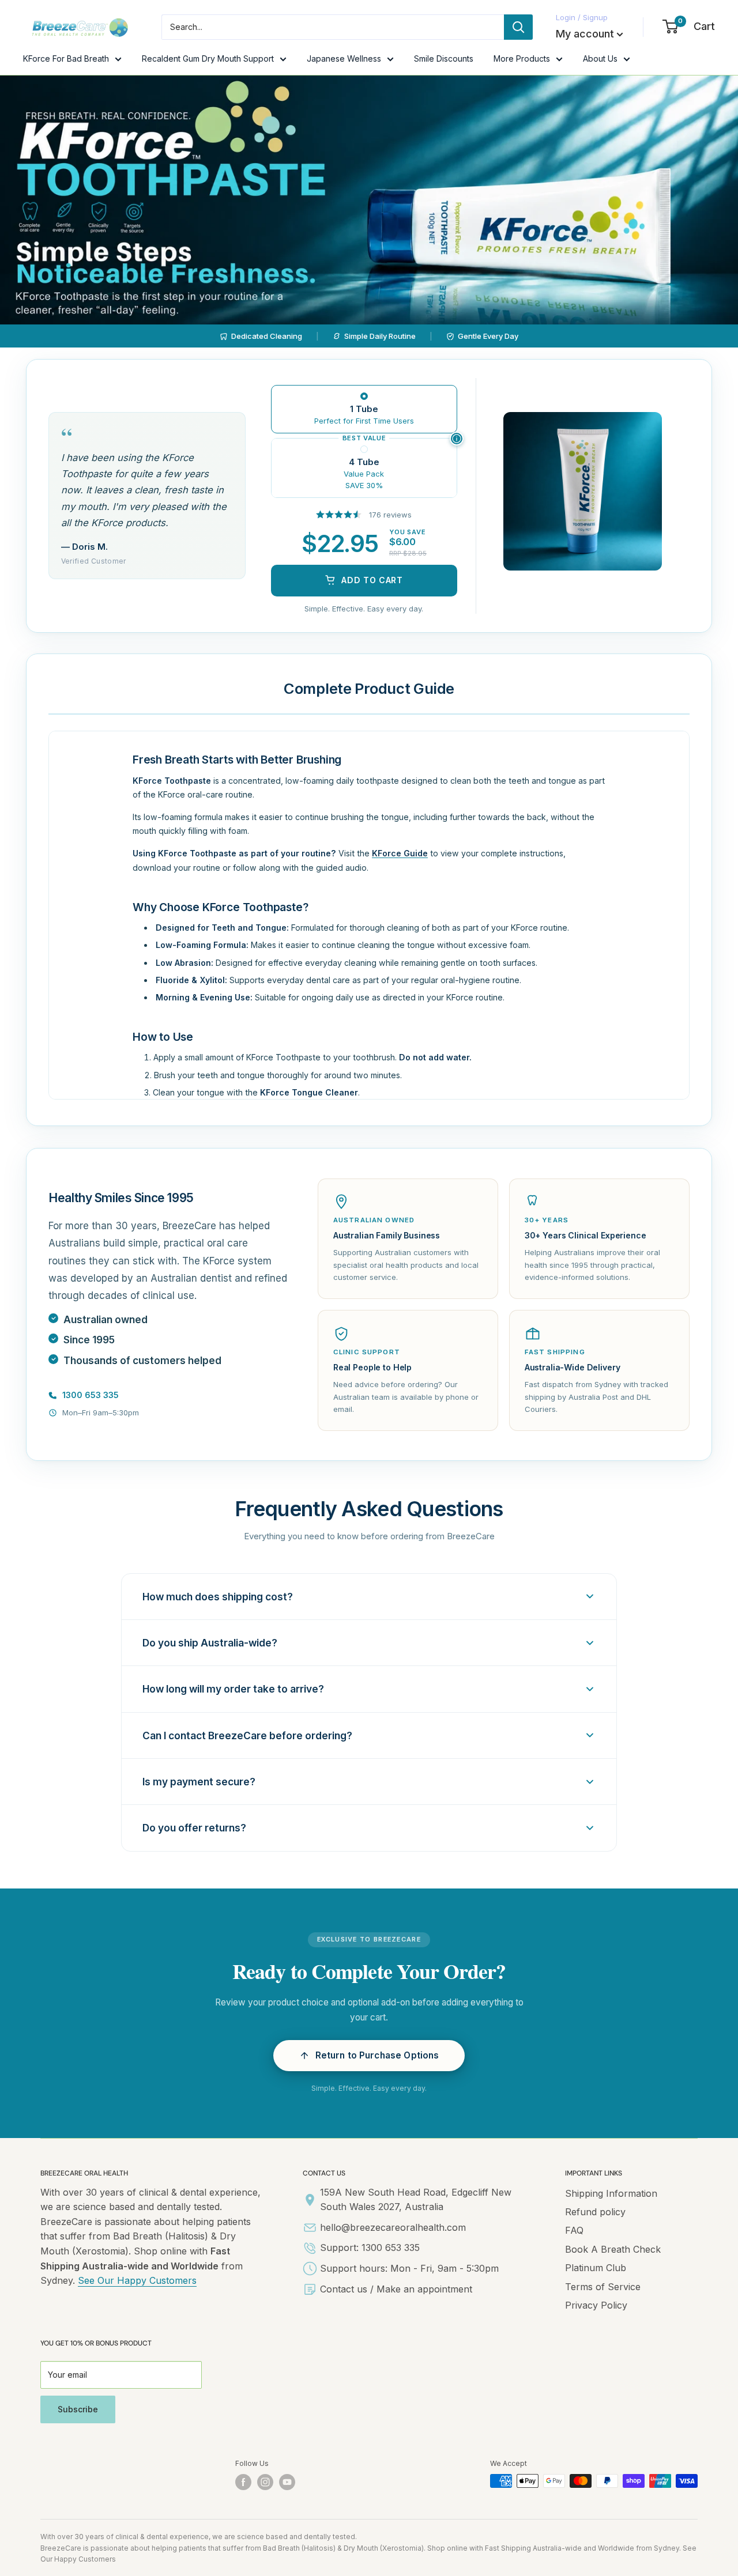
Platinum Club (596, 2268)
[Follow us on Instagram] (265, 2482)
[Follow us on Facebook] (243, 2482)
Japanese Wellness (344, 58)
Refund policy (595, 2212)
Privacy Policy (596, 2305)
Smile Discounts (444, 58)
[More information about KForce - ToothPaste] (457, 439)
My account (585, 34)
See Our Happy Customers (137, 2280)
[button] (369, 2056)
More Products (522, 58)
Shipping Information (611, 2193)
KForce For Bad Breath (66, 58)
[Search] (518, 27)
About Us (600, 58)
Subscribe (78, 2409)
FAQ (574, 2230)
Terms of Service (603, 2287)
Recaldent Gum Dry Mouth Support (208, 58)
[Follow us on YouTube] (287, 2482)
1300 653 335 (91, 1395)
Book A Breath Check (613, 2249)
